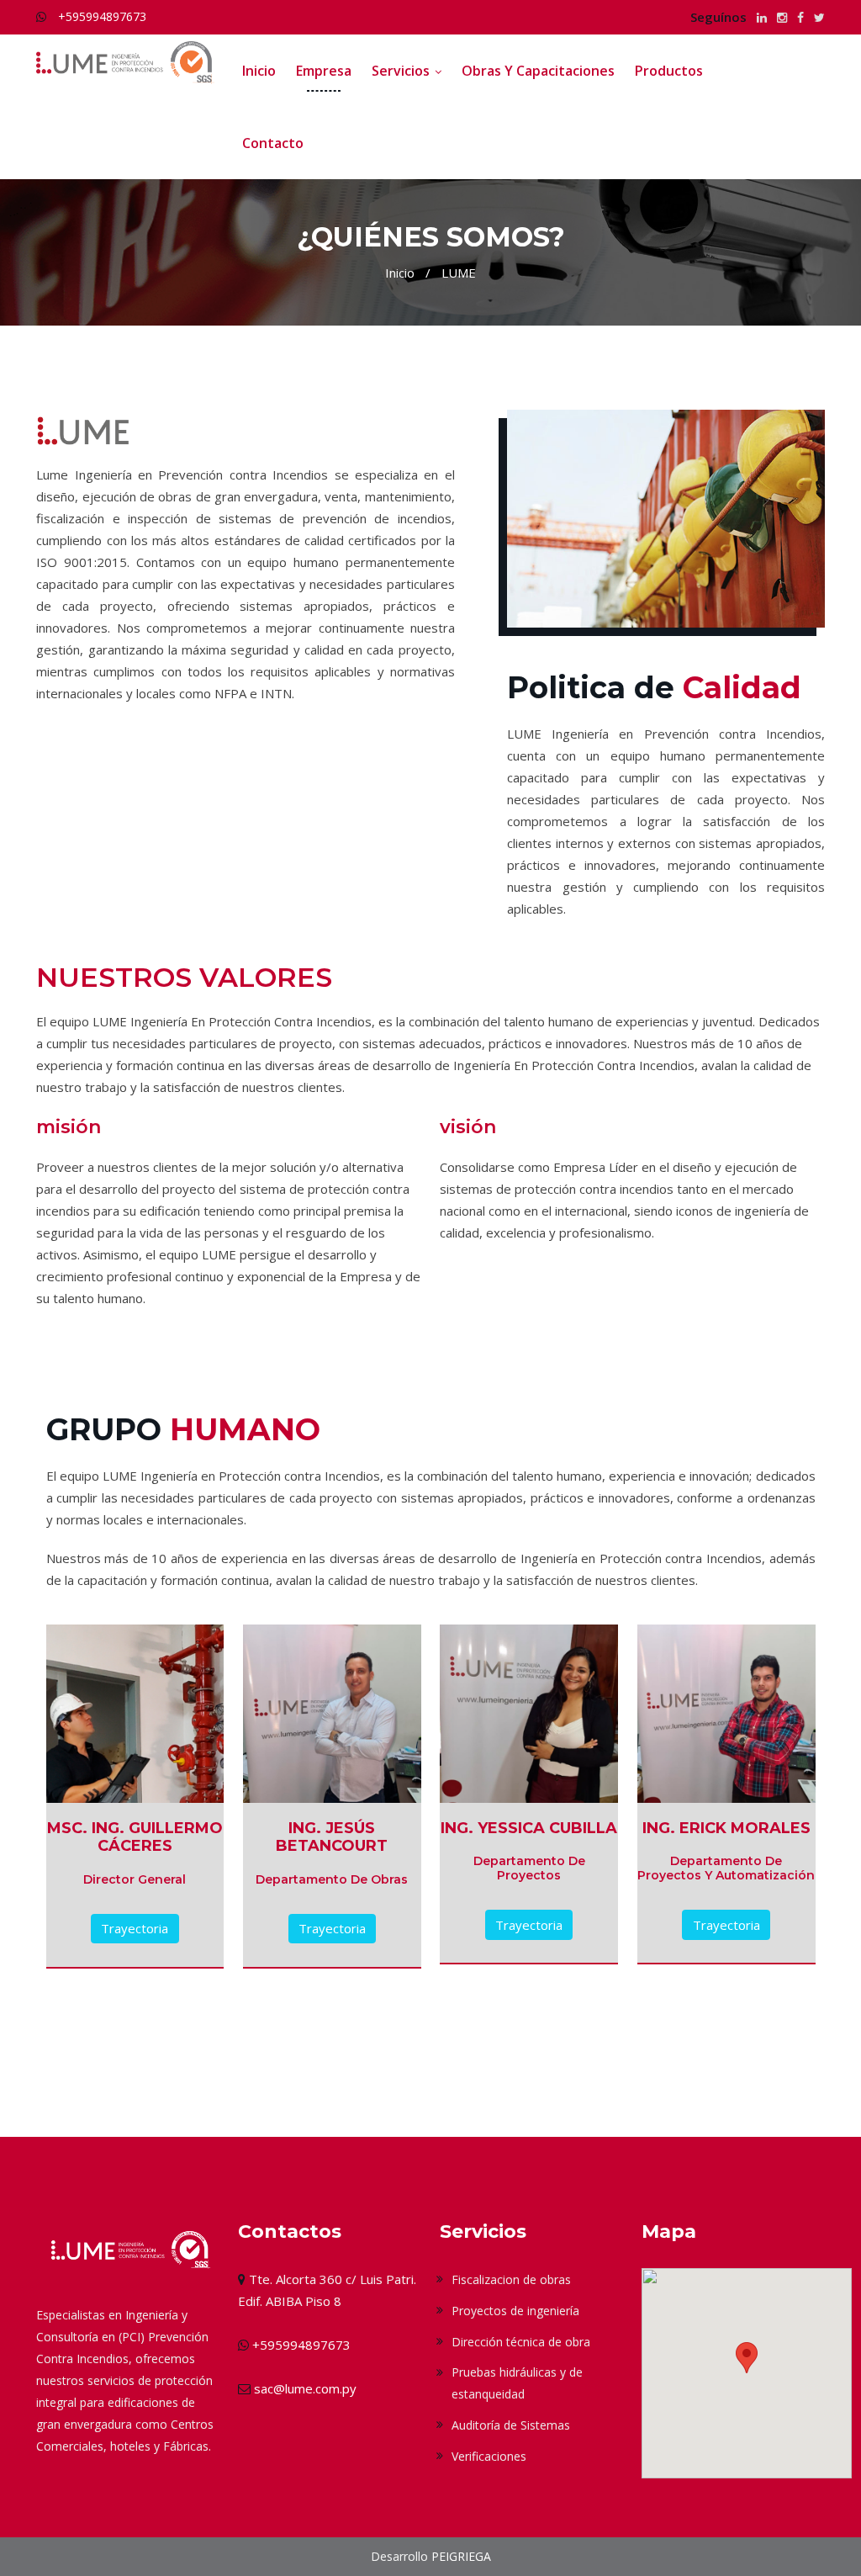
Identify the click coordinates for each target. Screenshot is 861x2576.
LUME (459, 273)
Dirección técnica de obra (521, 2342)
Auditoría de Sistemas (511, 2425)
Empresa (324, 71)
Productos (669, 71)
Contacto (273, 143)
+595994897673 (102, 16)
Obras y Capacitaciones (538, 71)
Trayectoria (135, 1928)
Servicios (401, 71)
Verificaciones (489, 2456)
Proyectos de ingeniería (515, 2311)
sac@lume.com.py (305, 2388)
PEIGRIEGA (461, 2556)
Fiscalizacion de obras (511, 2279)
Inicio (259, 71)
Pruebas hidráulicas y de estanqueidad (517, 2383)
